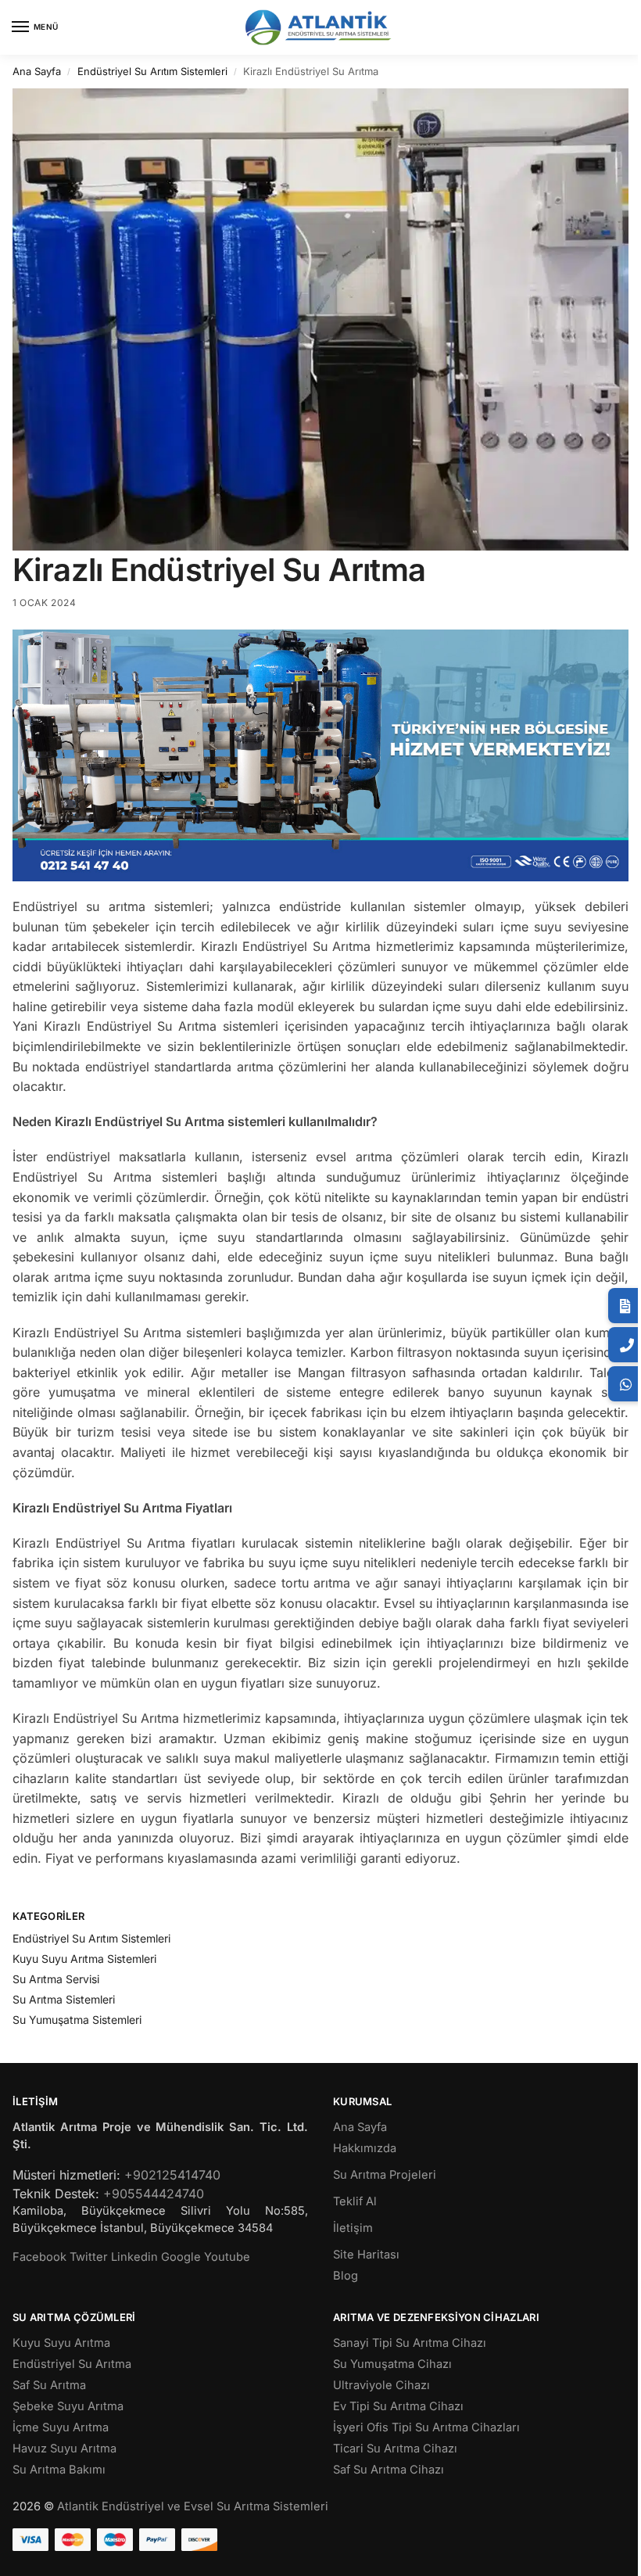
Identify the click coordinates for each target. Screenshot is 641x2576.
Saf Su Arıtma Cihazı (389, 2470)
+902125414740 (172, 2175)
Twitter (89, 2257)
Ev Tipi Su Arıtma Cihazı (398, 2406)
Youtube (227, 2257)
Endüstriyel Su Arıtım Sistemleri (152, 71)
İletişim (353, 2228)
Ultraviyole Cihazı (381, 2385)
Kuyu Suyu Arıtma (61, 2343)
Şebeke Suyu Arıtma (68, 2406)
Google (181, 2257)
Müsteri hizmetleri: (66, 2175)
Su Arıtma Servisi (56, 1979)
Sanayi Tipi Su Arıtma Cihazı (410, 2343)
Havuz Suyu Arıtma (64, 2449)
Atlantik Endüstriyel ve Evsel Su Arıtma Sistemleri (193, 2506)
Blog (346, 2276)
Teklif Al (355, 2201)
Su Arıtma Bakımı (59, 2470)
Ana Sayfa (37, 71)
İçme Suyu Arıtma (61, 2427)
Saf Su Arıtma (49, 2385)
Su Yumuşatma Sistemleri (77, 2020)
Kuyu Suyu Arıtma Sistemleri (84, 1959)
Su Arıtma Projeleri (385, 2175)
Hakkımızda (365, 2148)
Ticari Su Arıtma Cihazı (395, 2449)
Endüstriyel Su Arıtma (72, 2364)
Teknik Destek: (56, 2194)
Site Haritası (366, 2255)
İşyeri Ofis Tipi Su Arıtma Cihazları (426, 2427)
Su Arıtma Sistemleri (64, 1999)
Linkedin (134, 2257)
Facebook (39, 2257)
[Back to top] (609, 2552)
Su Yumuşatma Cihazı (392, 2364)
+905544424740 (154, 2194)
